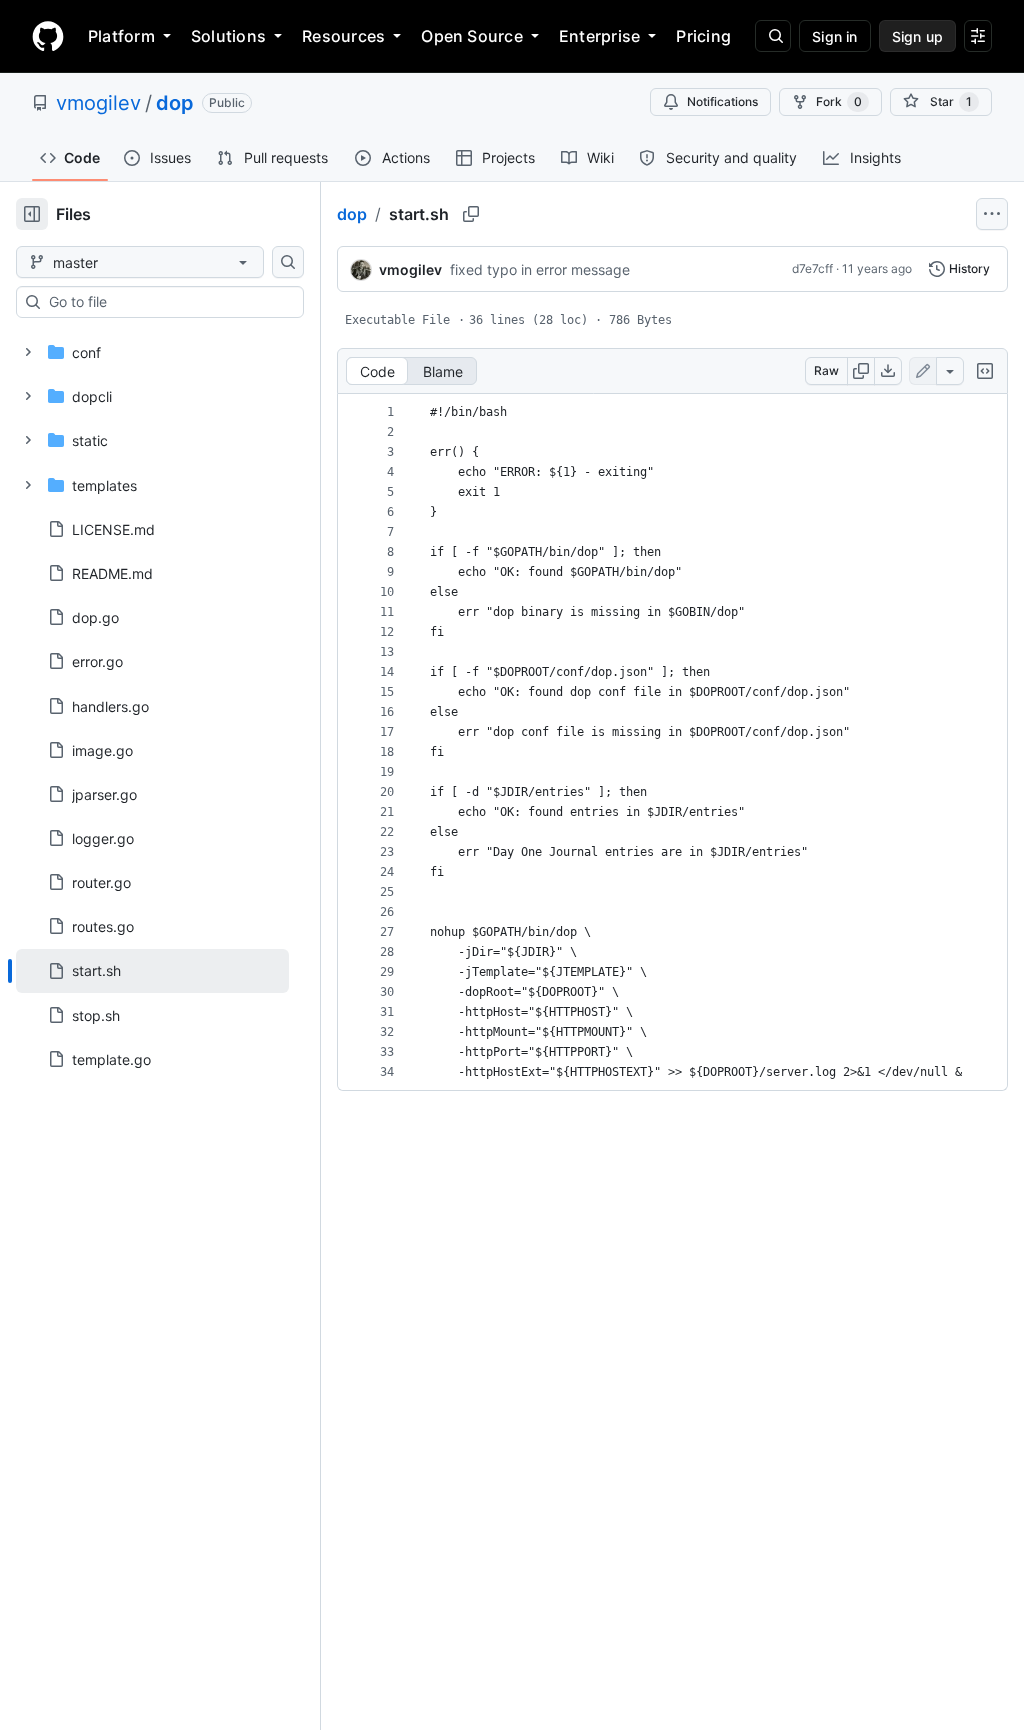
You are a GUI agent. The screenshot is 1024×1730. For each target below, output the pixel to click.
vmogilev (98, 103)
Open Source (472, 36)
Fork (839, 101)
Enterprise (599, 36)
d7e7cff (812, 268)
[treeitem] (152, 971)
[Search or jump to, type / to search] (773, 36)
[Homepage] (48, 36)
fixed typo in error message (540, 269)
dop (175, 103)
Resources (343, 36)
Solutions (228, 36)
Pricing (703, 36)
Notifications (722, 101)
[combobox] (168, 302)
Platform (121, 36)
